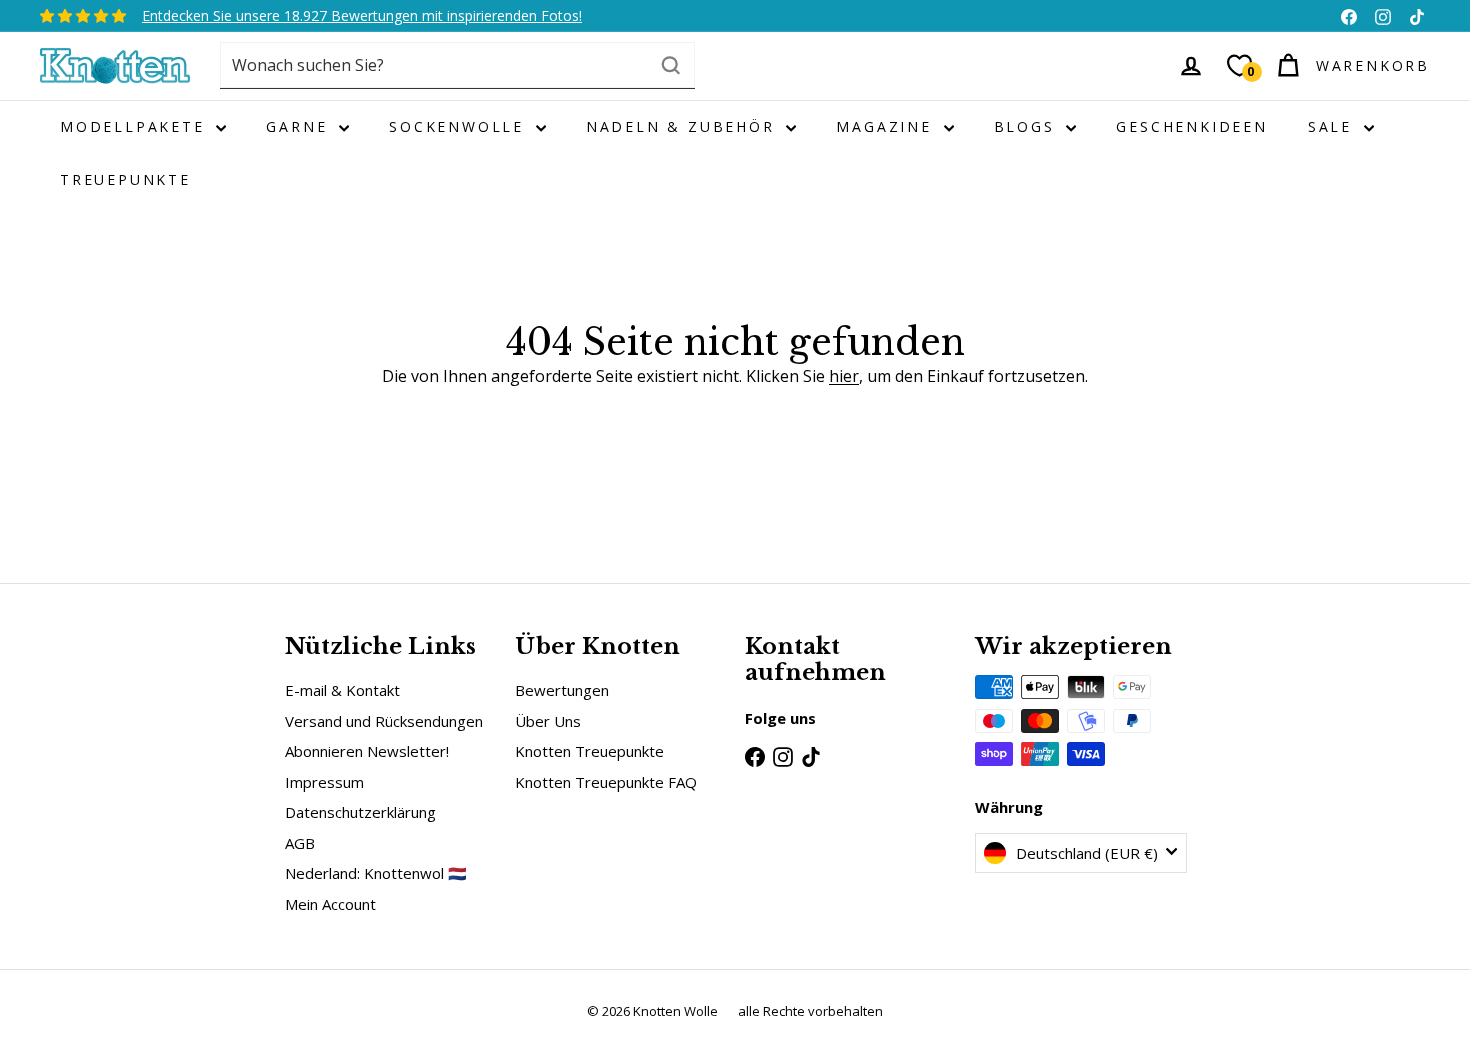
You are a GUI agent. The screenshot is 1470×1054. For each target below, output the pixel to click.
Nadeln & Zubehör (684, 126)
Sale (1333, 126)
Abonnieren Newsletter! (367, 751)
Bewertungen (562, 690)
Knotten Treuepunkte (589, 751)
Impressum (324, 782)
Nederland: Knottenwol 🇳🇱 (376, 873)
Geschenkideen (1191, 126)
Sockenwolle (460, 126)
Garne (300, 126)
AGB (300, 843)
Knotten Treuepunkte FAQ (606, 782)
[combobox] (457, 65)
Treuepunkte (125, 179)
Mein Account (330, 904)
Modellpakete (135, 126)
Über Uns (548, 721)
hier (844, 376)
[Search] (671, 65)
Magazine (887, 126)
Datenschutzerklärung (360, 812)
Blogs (1028, 126)
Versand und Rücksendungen (384, 721)
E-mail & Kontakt (342, 690)
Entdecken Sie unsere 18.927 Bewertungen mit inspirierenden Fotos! (362, 15)
